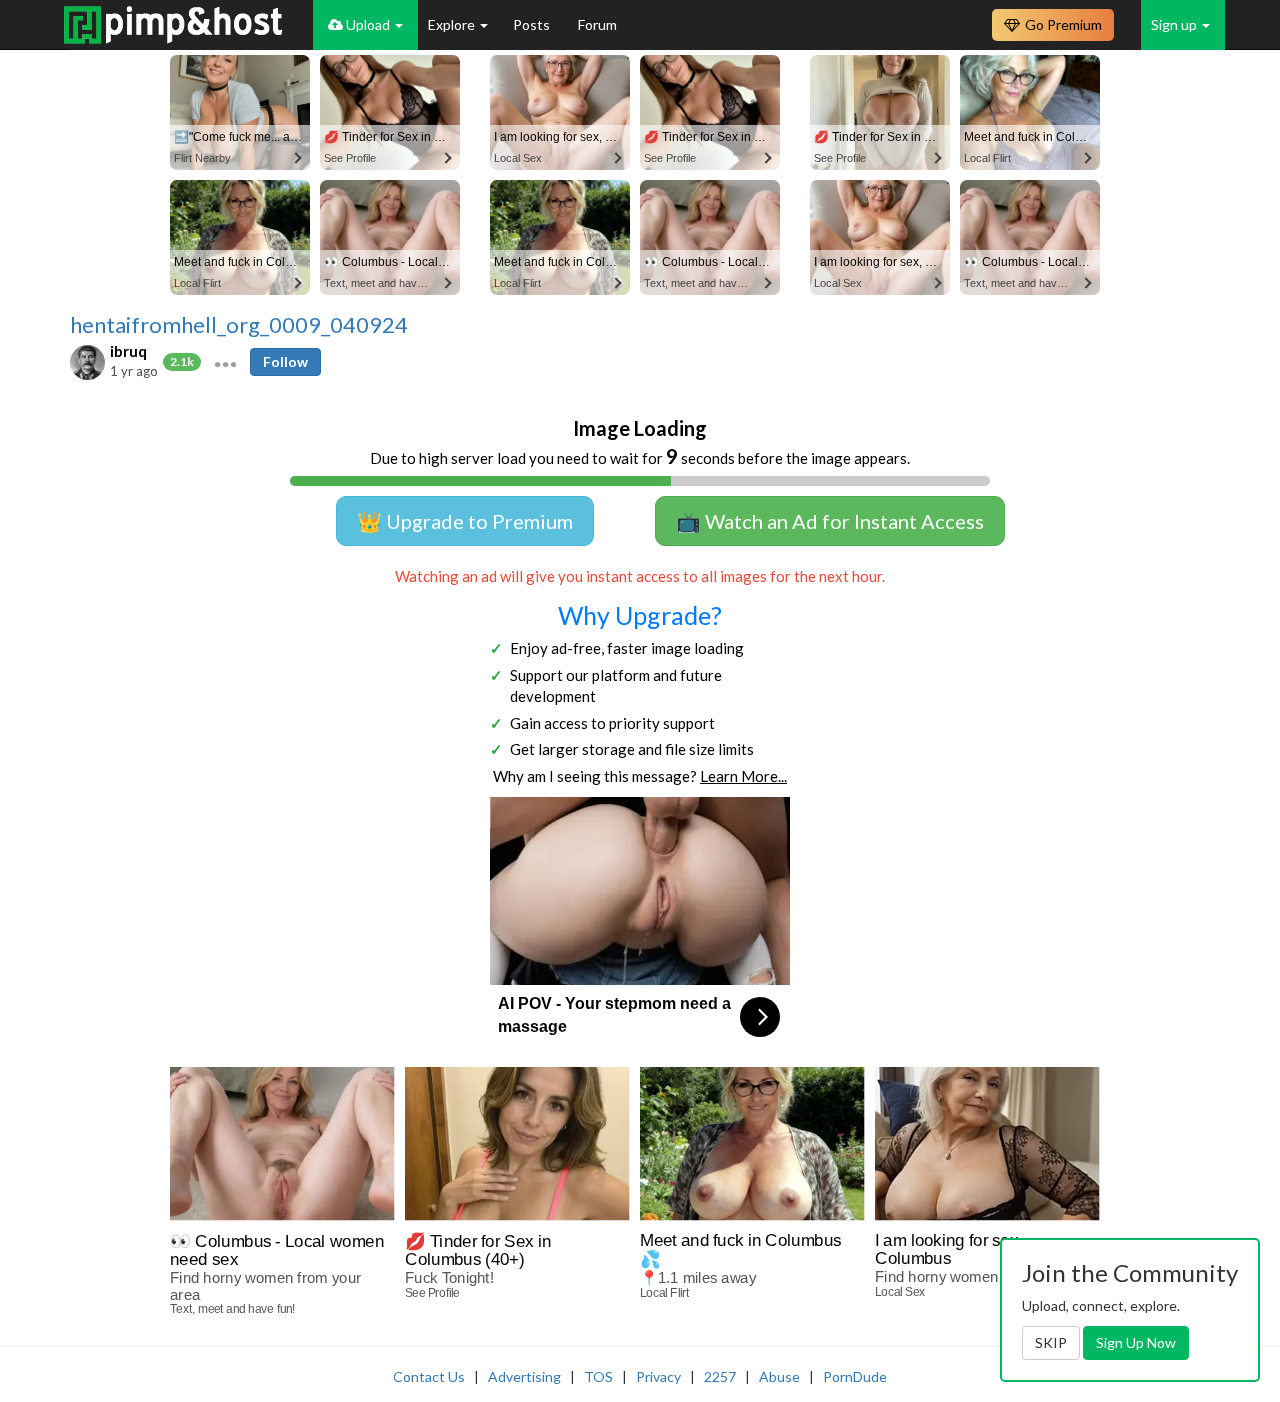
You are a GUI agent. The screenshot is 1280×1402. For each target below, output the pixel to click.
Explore (453, 24)
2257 (720, 1376)
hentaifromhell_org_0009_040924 (239, 325)
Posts (533, 24)
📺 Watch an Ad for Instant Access (830, 521)
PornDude (855, 1376)
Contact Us (429, 1376)
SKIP (1051, 1342)
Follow (285, 361)
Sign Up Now (1136, 1342)
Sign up (1175, 24)
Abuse (779, 1376)
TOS (598, 1376)
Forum (597, 24)
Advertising (524, 1376)
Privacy (658, 1376)
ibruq (128, 351)
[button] (225, 362)
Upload (368, 24)
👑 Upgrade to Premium (465, 521)
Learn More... (743, 776)
